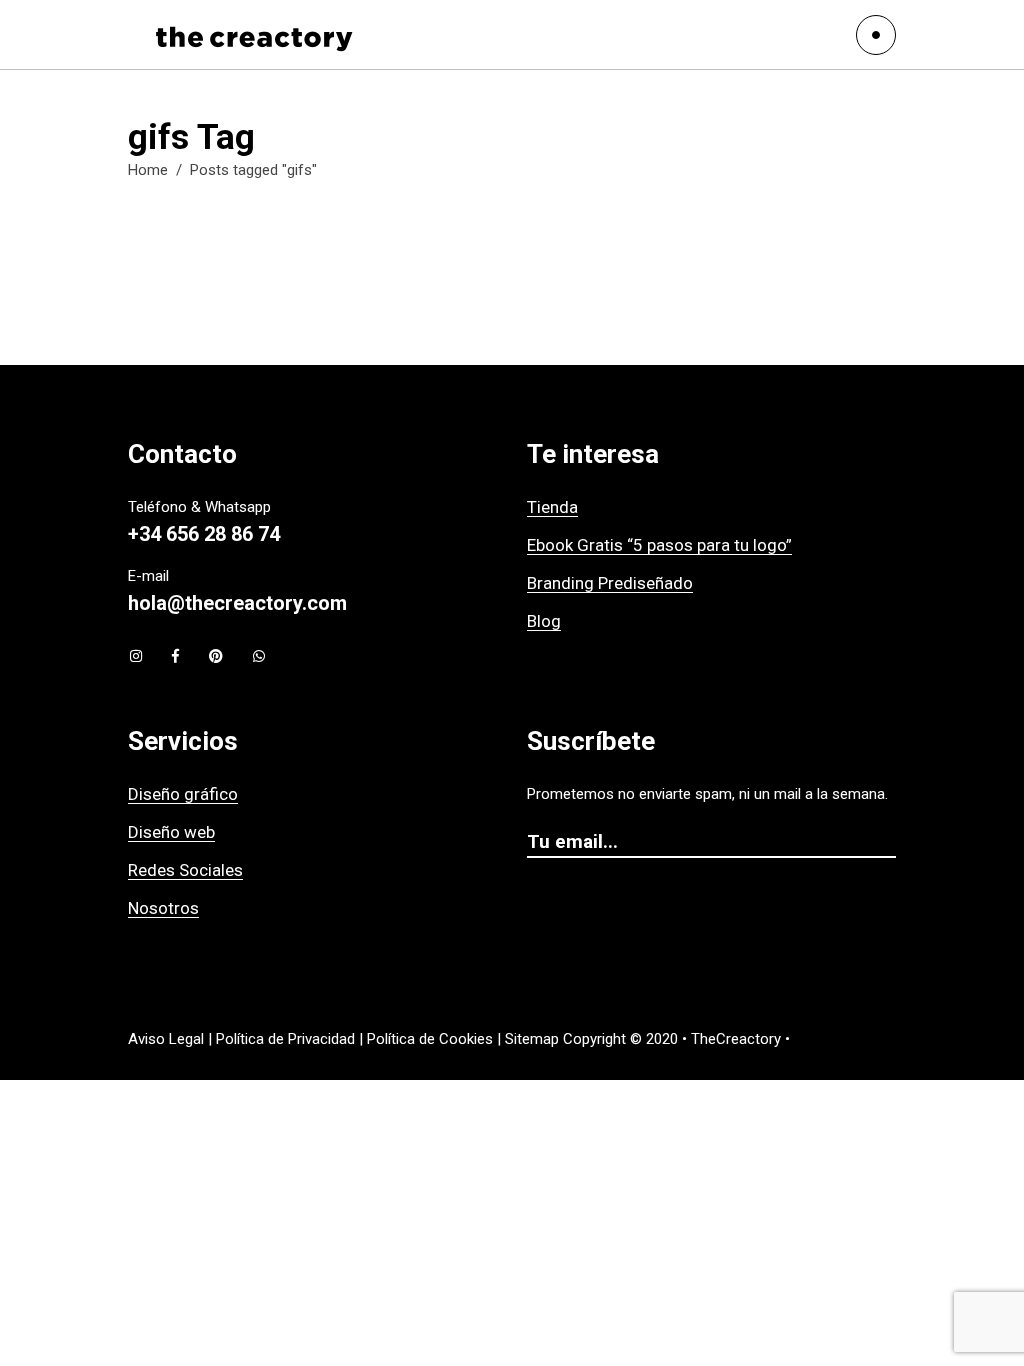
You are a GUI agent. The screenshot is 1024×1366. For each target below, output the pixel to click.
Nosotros (163, 908)
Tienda (552, 507)
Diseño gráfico (183, 794)
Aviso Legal (166, 1039)
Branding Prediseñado (610, 583)
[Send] (886, 843)
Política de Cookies (430, 1039)
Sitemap (532, 1039)
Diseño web (171, 832)
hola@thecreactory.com (237, 603)
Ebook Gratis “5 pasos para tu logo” (659, 545)
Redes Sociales (185, 870)
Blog (544, 621)
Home (148, 170)
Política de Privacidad (285, 1039)
